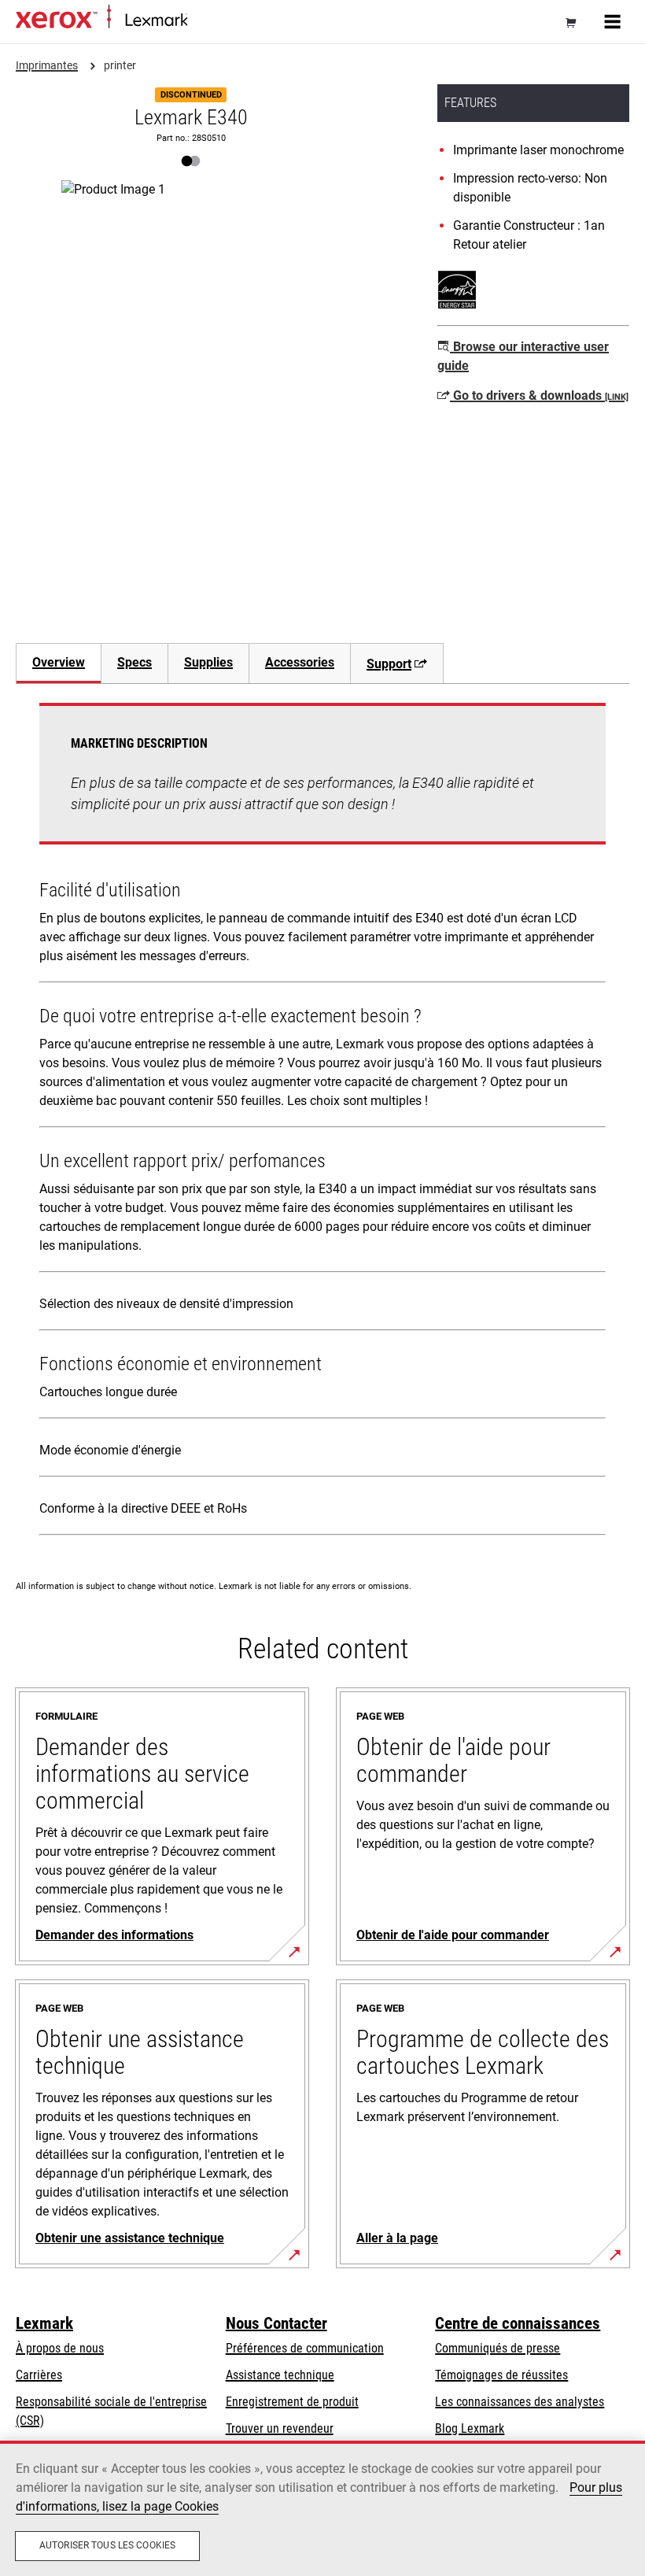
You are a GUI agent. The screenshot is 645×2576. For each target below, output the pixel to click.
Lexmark (44, 2323)
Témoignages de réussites (501, 2375)
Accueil (203, 21)
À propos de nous (60, 2348)
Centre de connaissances (518, 2323)
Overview (59, 662)
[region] (322, 2508)
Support (389, 664)
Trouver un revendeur (280, 2428)
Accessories (300, 662)
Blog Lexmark (470, 2428)
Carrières (39, 2375)
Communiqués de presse (498, 2348)
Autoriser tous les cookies (107, 2545)
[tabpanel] (322, 1122)
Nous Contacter (276, 2323)
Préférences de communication (305, 2348)
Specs (135, 662)
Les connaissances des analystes (520, 2402)
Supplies (208, 662)
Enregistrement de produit (292, 2402)
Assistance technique (280, 2375)
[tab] (58, 663)
